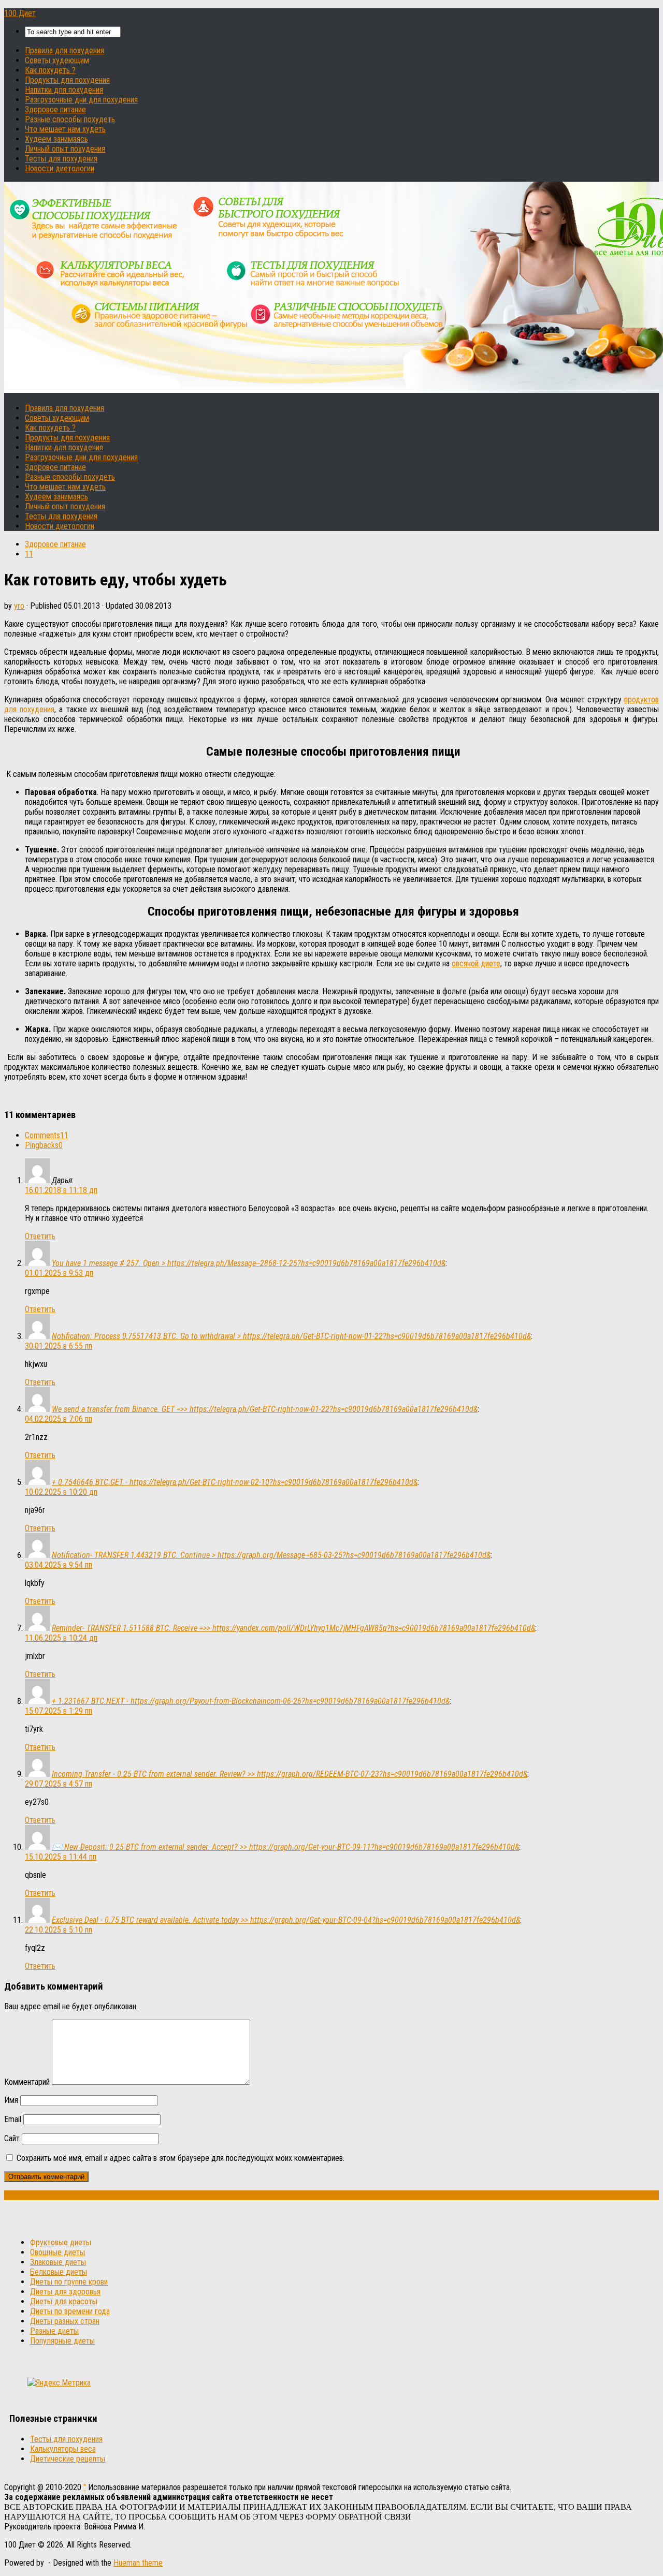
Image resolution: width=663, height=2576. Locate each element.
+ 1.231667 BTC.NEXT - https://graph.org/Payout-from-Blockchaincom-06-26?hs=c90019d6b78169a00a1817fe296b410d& (251, 1701)
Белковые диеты (59, 2272)
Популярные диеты (62, 2341)
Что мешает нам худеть (65, 129)
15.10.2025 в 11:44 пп (61, 1857)
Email (13, 2119)
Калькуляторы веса (63, 2449)
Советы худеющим (57, 60)
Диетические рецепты (68, 2459)
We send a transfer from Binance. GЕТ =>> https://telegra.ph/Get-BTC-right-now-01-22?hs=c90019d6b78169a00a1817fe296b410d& (265, 1409)
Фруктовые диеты (61, 2242)
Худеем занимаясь (56, 139)
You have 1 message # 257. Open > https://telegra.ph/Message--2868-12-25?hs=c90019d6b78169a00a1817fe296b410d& (249, 1263)
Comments (47, 1135)
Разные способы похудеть (70, 119)
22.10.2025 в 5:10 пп (59, 1930)
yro (19, 606)
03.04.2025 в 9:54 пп (59, 1565)
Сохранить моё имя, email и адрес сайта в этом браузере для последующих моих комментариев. (181, 2158)
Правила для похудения (64, 50)
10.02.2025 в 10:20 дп (61, 1492)
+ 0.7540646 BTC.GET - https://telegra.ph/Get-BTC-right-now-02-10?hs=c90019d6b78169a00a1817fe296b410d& (235, 1482)
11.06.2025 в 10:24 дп (61, 1638)
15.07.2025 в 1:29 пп (59, 1711)
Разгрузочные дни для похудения (81, 100)
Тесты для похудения (61, 159)
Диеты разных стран (65, 2321)
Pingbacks (44, 1145)
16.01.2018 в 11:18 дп (61, 1190)
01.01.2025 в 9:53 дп (59, 1273)
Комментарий (27, 2082)
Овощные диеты (57, 2252)
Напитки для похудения (64, 90)
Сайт (12, 2138)
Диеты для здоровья (65, 2292)
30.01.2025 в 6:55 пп (59, 1346)
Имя (11, 2100)
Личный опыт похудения (65, 149)
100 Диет (20, 13)
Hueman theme (138, 2563)
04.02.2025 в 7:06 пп (59, 1419)
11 (29, 554)
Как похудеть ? (50, 70)
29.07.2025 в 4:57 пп (59, 1784)
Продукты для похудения (67, 80)
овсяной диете (476, 963)
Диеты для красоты (64, 2301)
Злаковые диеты (58, 2262)
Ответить (40, 1236)
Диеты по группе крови (69, 2282)
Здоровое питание (55, 109)
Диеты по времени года (70, 2311)
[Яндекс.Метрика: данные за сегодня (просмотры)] (59, 2383)
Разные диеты (54, 2331)
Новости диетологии (60, 168)
